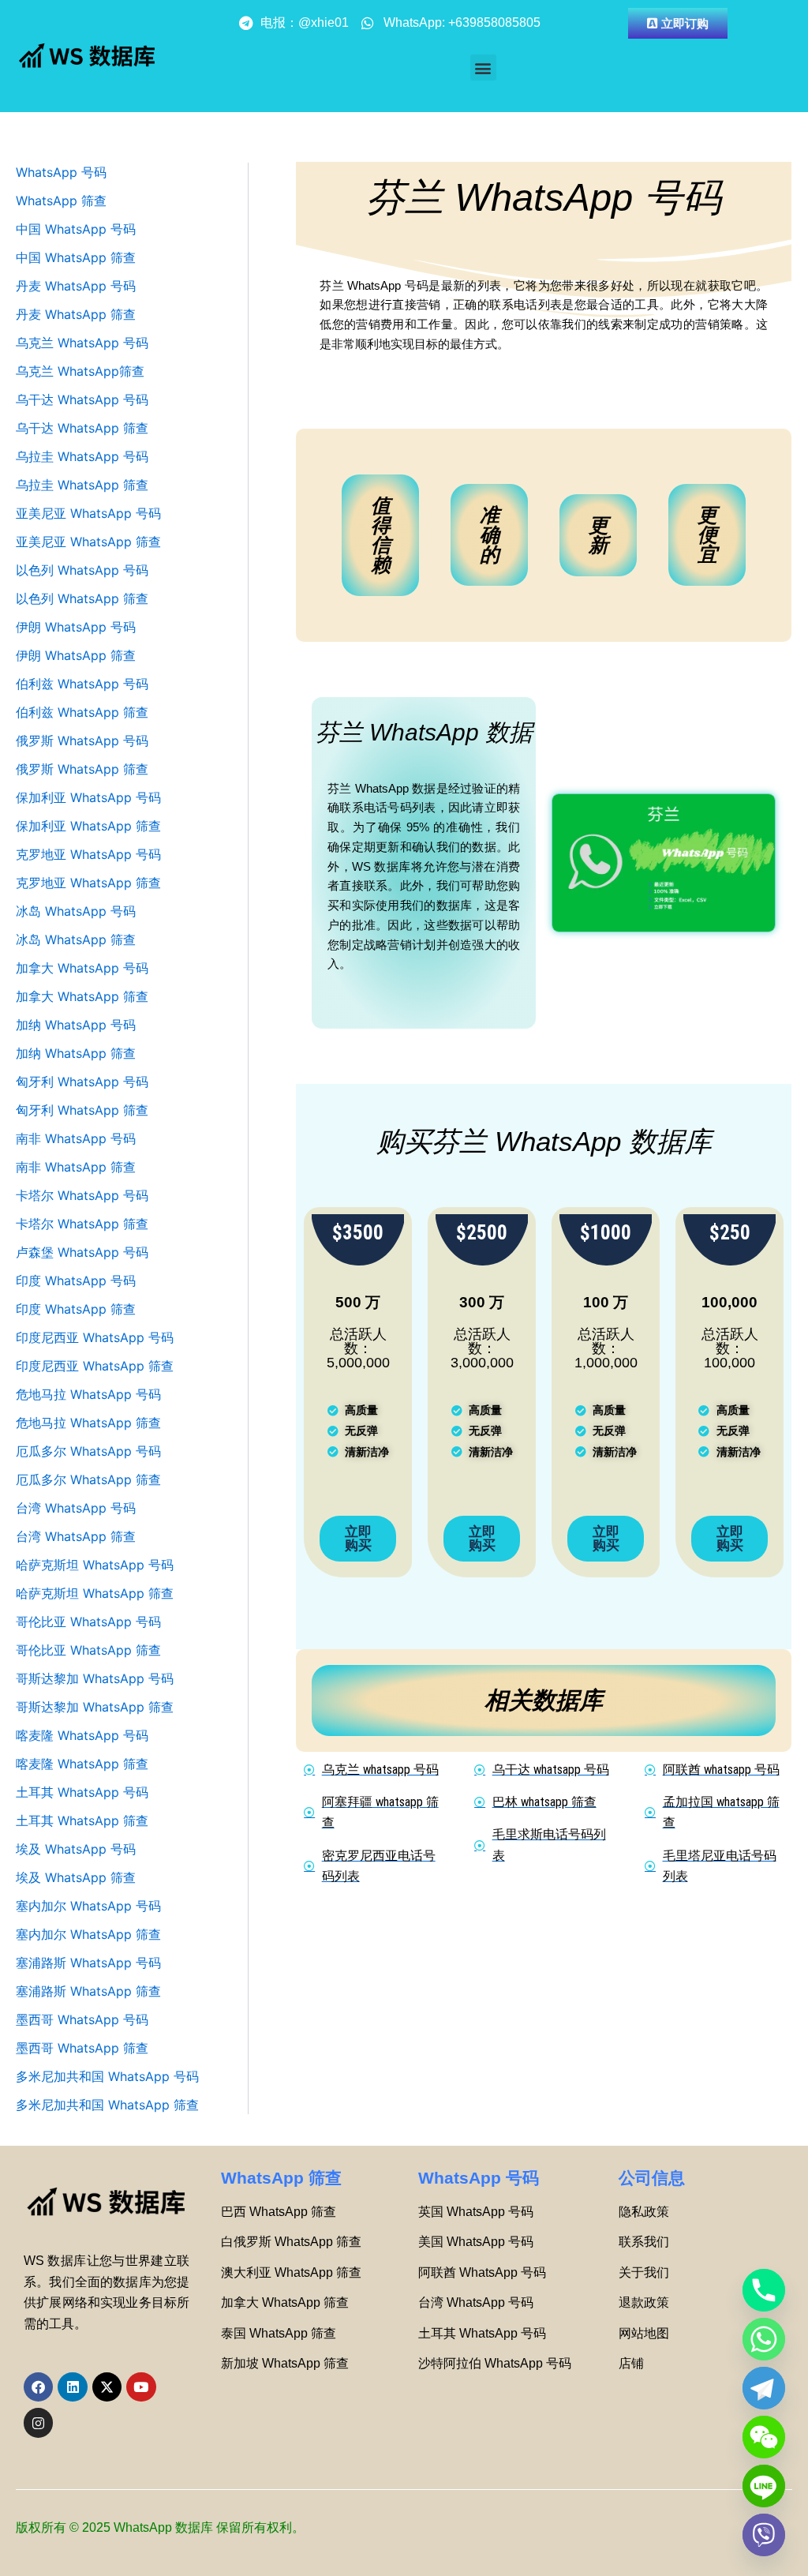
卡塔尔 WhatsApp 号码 (82, 1195)
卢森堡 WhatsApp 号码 (82, 1252)
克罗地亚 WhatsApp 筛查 (88, 883)
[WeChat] (764, 2437)
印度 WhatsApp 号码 (76, 1281)
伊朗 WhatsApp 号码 (76, 627)
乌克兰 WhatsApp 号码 (82, 343)
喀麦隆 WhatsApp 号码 (82, 1735)
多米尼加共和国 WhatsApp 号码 (107, 2076)
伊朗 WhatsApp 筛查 (76, 655)
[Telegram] (764, 2388)
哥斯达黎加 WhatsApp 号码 (95, 1678)
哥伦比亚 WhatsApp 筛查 (88, 1650)
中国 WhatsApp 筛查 (76, 257)
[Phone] (764, 2290)
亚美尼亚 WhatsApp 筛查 (88, 542)
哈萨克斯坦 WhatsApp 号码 (95, 1565)
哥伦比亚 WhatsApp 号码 (88, 1622)
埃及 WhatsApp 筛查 (76, 1877)
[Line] (764, 2486)
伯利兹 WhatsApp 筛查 (82, 712)
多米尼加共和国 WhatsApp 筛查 (107, 2105)
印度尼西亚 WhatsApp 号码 (95, 1337)
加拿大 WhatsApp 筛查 (82, 996)
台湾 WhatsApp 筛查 (76, 1536)
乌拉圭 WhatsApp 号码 (82, 456)
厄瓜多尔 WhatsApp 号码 (88, 1451)
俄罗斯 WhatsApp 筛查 (82, 769)
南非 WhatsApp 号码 (76, 1138)
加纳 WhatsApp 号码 (76, 1025)
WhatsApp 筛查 (61, 201)
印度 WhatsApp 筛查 (76, 1309)
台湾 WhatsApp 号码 (76, 1508)
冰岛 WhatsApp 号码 (76, 911)
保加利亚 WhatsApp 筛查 (88, 826)
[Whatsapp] (764, 2339)
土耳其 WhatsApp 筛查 (82, 1820)
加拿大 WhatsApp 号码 (82, 968)
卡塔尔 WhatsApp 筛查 (82, 1224)
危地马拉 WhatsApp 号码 (88, 1394)
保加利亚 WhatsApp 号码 (88, 797)
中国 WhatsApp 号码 (76, 229)
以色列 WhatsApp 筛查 (82, 598)
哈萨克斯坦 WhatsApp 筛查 (95, 1593)
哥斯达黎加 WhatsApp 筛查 (95, 1707)
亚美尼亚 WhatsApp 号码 (88, 513)
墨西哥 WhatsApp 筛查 (82, 2048)
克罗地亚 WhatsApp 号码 (88, 854)
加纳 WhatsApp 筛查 (76, 1053)
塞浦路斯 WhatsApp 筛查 (88, 1991)
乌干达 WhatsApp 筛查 (82, 428)
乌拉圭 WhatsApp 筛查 (82, 485)
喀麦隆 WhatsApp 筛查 (82, 1764)
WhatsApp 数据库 (163, 2527)
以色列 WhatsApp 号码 (82, 570)
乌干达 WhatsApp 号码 (82, 399)
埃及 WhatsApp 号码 (76, 1849)
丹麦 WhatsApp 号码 (76, 286)
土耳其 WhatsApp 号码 (82, 1792)
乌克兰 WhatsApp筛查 (80, 371)
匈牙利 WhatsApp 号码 (82, 1082)
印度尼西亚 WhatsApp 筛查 (95, 1366)
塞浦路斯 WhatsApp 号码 (88, 1963)
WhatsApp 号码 (61, 172)
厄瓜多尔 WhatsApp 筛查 (88, 1479)
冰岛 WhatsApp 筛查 (76, 939)
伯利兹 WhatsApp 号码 (82, 684)
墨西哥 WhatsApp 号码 (82, 2019)
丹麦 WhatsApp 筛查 (76, 314)
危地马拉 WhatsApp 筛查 (88, 1423)
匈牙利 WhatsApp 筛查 (82, 1110)
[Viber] (764, 2535)
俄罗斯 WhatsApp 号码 (82, 741)
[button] (483, 67)
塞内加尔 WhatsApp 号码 (88, 1906)
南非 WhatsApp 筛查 (76, 1167)
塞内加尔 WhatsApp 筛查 (88, 1934)
